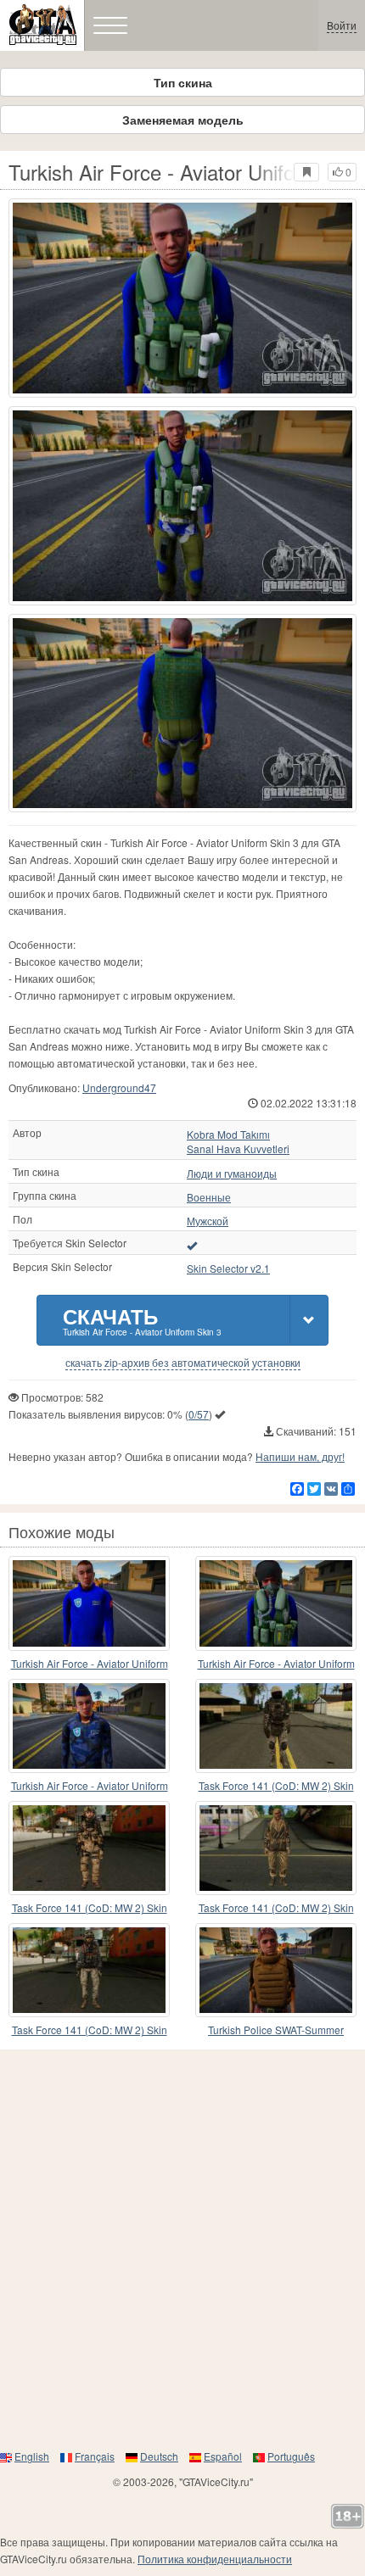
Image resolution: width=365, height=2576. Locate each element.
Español (223, 2456)
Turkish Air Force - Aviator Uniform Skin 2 (90, 1786)
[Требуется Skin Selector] (192, 1245)
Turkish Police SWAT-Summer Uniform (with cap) (276, 2030)
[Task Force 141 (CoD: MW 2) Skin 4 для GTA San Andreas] (89, 1970)
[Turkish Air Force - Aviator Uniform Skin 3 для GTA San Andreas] (182, 298)
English (32, 2456)
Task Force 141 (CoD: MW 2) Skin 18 (276, 1908)
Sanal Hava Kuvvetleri (238, 1149)
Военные (209, 1197)
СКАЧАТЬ (142, 1320)
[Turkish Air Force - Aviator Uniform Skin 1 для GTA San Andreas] (276, 1603)
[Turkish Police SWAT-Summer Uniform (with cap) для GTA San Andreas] (276, 1970)
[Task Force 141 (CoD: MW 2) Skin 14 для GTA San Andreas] (89, 1848)
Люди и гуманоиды (232, 1174)
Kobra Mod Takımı (228, 1135)
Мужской (208, 1221)
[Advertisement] (182, 2249)
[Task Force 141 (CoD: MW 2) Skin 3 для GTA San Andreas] (276, 1726)
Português (291, 2456)
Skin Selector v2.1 (228, 1268)
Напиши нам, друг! (300, 1456)
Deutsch (159, 2456)
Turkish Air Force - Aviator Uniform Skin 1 (276, 1664)
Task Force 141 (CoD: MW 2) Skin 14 (90, 1908)
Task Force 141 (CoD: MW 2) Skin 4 (90, 2030)
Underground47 (119, 1087)
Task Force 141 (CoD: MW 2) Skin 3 (276, 1786)
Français (95, 2456)
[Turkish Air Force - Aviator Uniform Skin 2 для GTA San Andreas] (89, 1726)
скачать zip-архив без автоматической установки (183, 1363)
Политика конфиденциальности (215, 2559)
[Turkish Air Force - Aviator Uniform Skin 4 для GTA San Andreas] (89, 1603)
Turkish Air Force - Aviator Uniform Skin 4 (90, 1664)
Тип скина (183, 82)
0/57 (199, 1414)
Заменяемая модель (183, 120)
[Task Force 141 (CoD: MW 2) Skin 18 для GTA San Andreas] (276, 1848)
